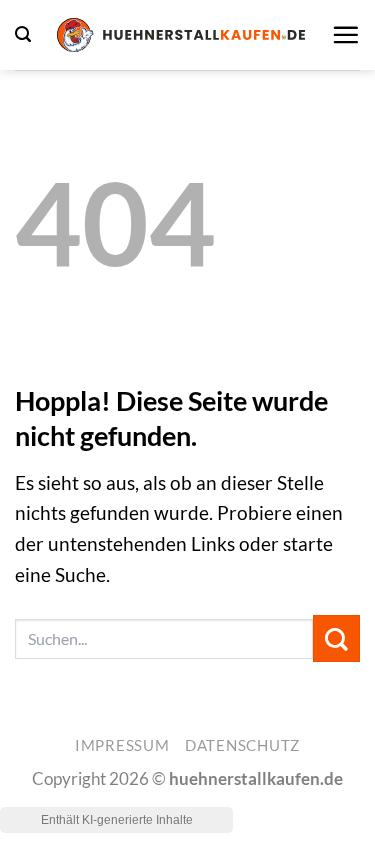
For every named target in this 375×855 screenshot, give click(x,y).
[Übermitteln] (336, 638)
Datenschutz (242, 745)
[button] (23, 34)
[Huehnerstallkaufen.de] (181, 35)
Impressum (122, 745)
